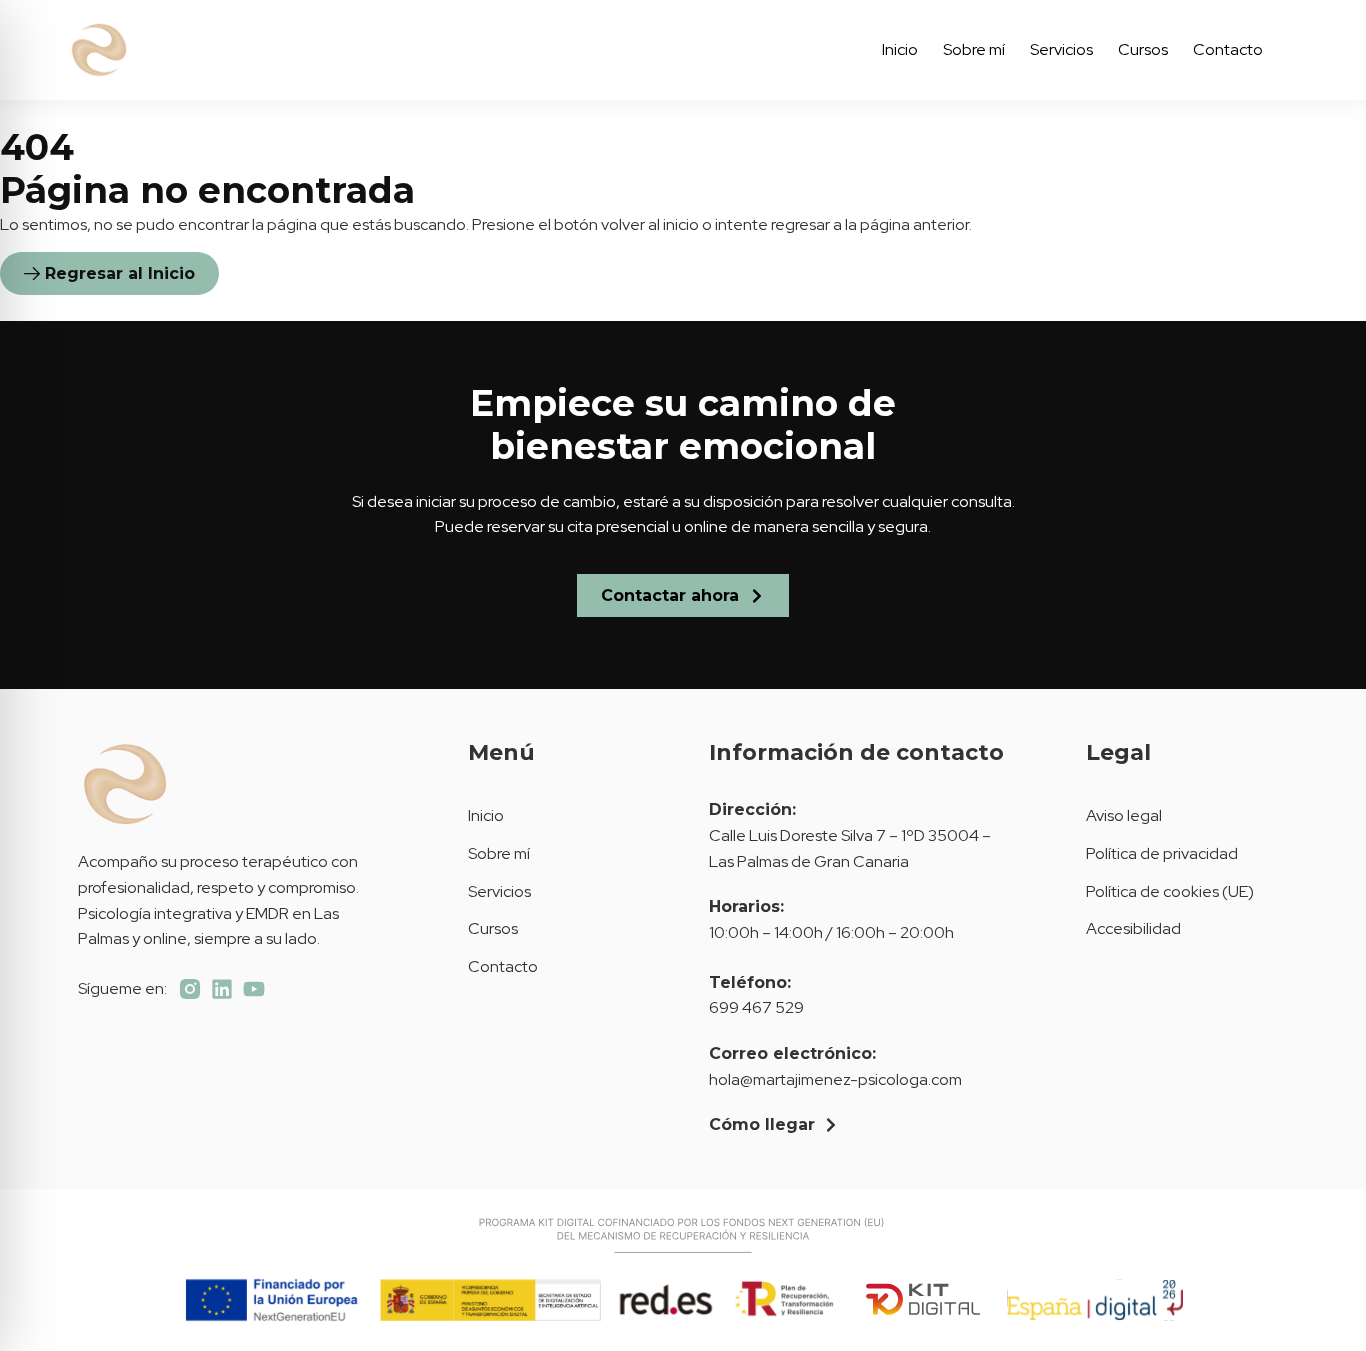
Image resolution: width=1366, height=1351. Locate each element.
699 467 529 (756, 1007)
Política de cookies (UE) (1170, 891)
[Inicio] (191, 50)
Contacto (1228, 49)
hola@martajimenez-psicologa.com (835, 1079)
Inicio (900, 49)
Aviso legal (1124, 815)
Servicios (1061, 49)
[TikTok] (222, 989)
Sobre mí (974, 49)
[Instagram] (190, 989)
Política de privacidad (1162, 853)
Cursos (1143, 49)
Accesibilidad (1133, 928)
